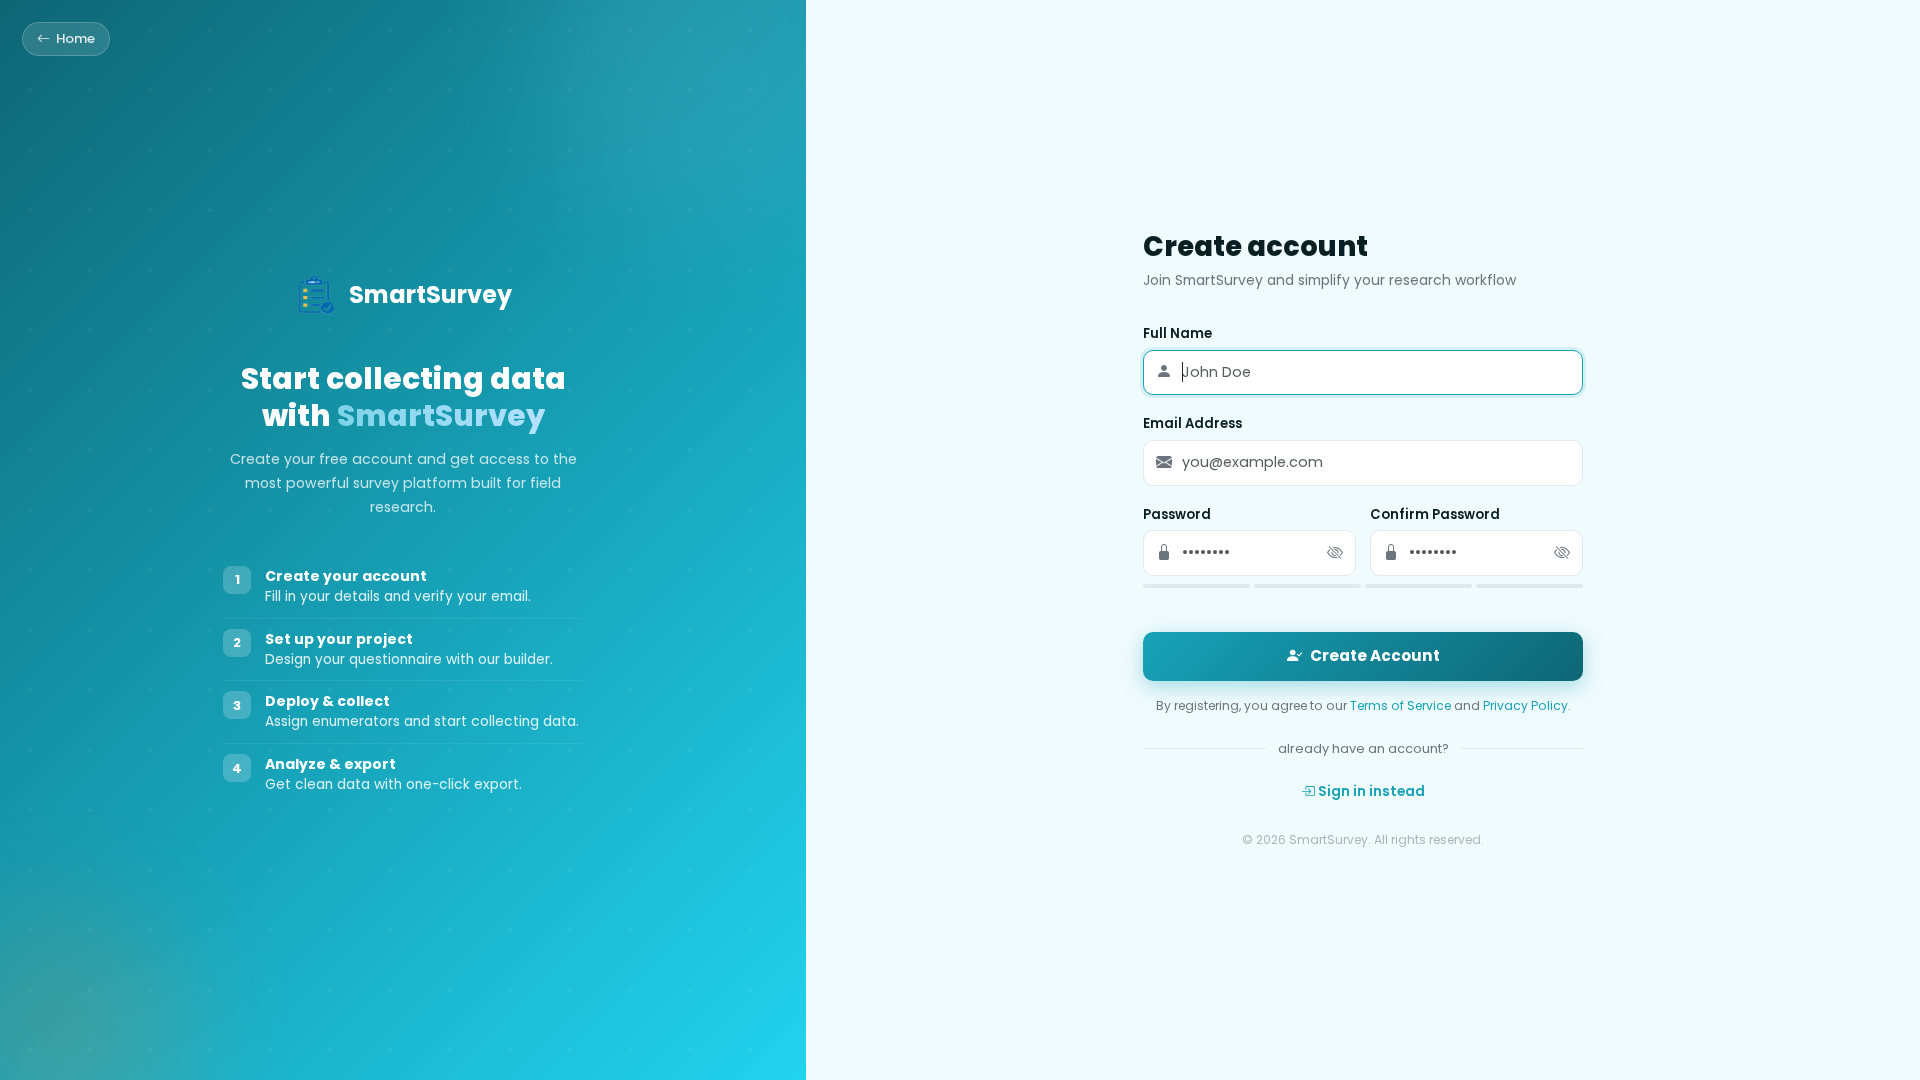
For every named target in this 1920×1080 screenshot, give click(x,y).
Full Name (1177, 333)
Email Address (1192, 423)
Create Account (1375, 655)
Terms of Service (1400, 705)
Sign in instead (1370, 791)
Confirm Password (1435, 514)
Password (1177, 514)
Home (75, 38)
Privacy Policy (1525, 705)
